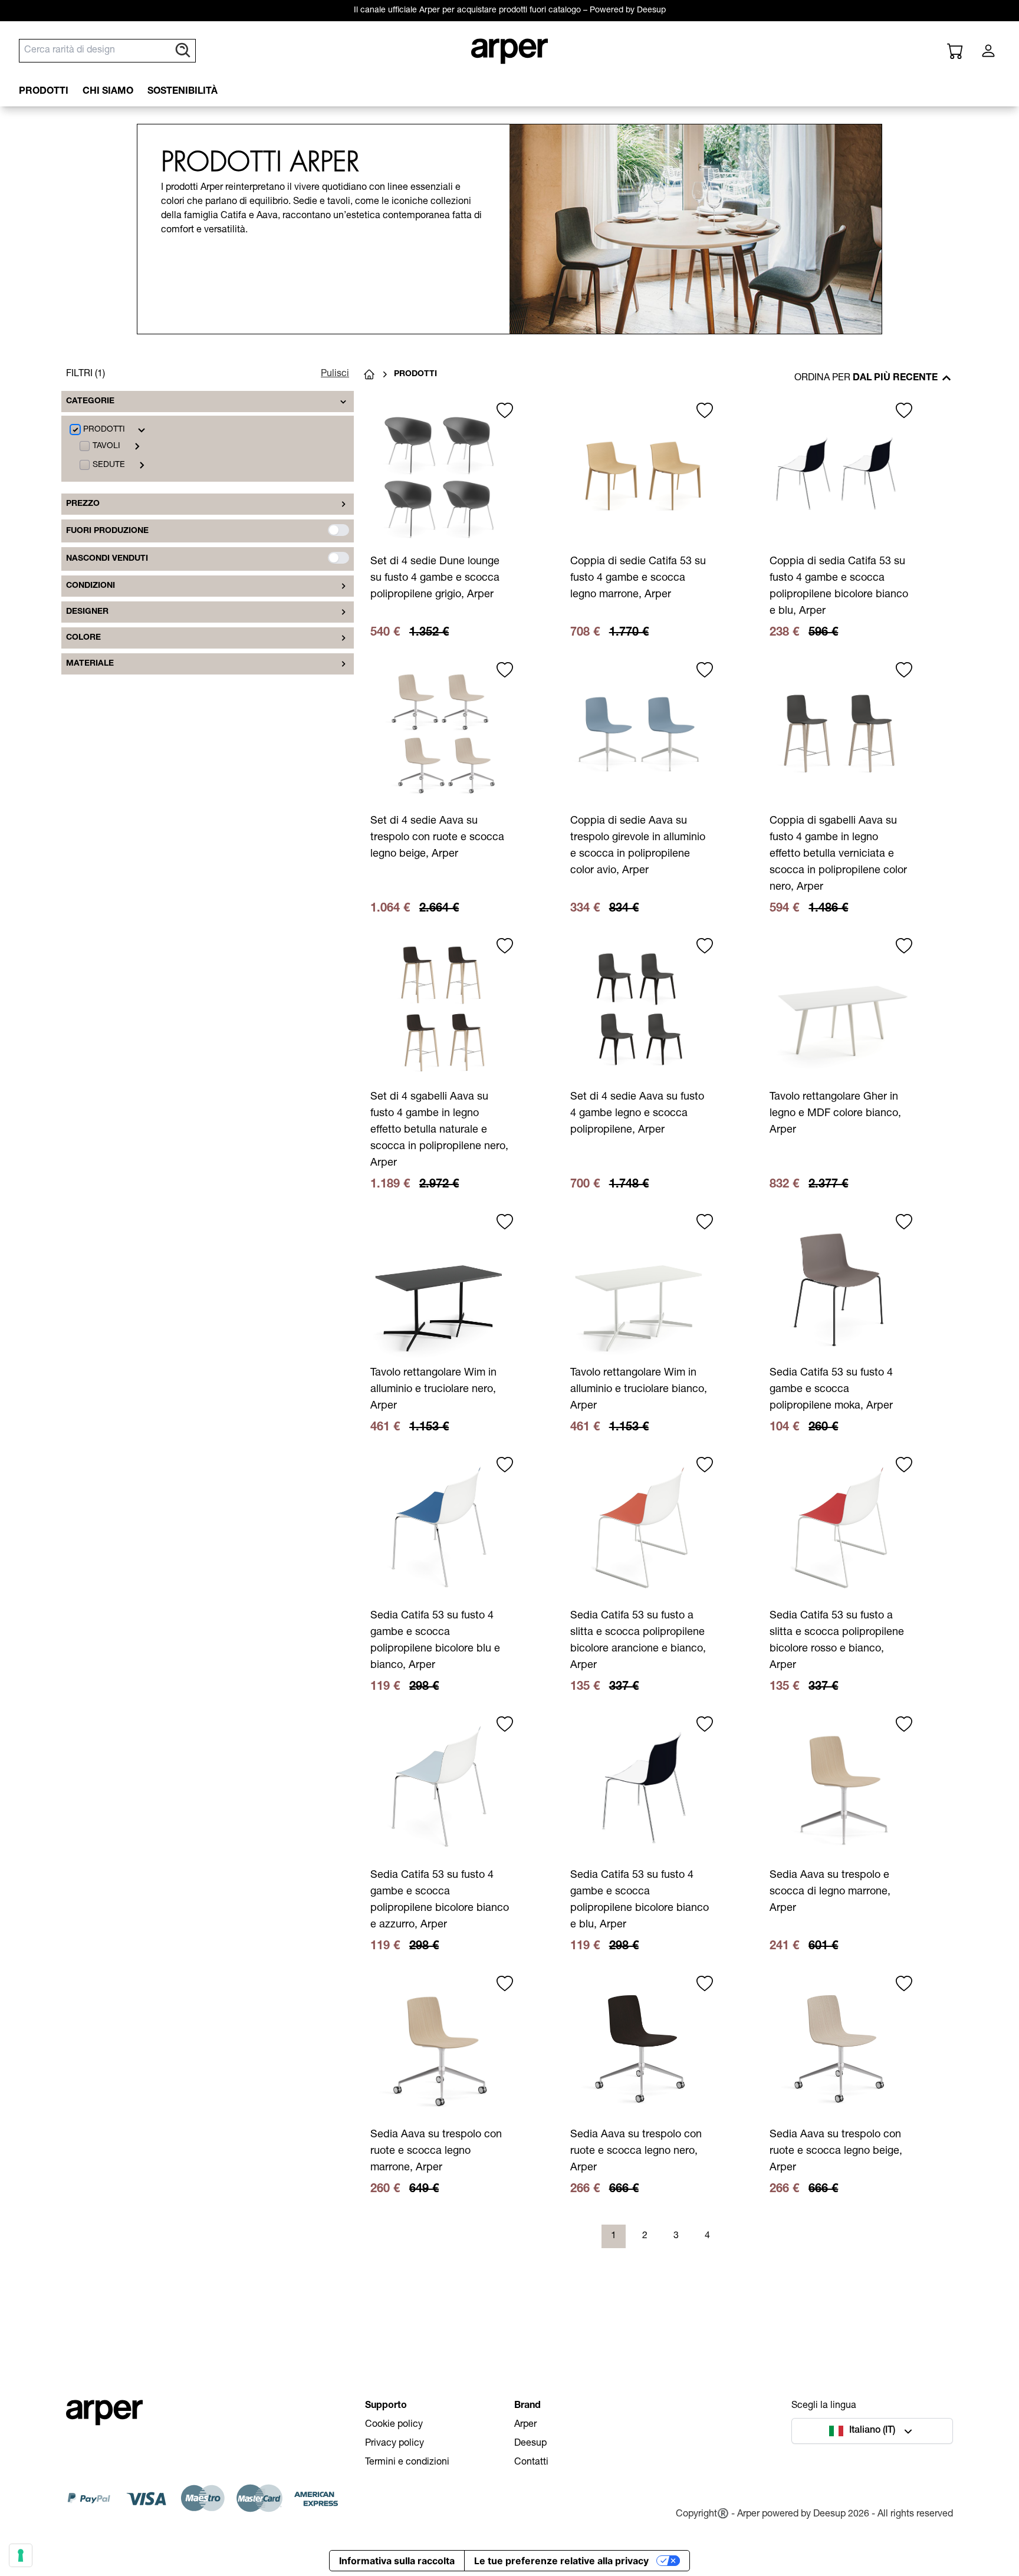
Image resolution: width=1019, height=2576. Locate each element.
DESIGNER (87, 612)
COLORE (83, 638)
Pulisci (335, 374)
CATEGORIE (90, 402)
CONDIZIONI (91, 586)
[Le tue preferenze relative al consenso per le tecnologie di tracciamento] (21, 2555)
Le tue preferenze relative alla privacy (561, 2561)
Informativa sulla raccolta (397, 2561)
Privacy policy (395, 2444)
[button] (872, 2431)
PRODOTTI (44, 92)
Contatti (531, 2463)
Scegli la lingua (824, 2406)
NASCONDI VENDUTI (107, 559)
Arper (525, 2425)
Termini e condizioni (407, 2463)
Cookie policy (394, 2425)
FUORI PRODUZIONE (107, 531)
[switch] (338, 530)
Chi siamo (108, 92)
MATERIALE (90, 664)
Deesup (530, 2444)
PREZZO (83, 504)
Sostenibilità (183, 92)
